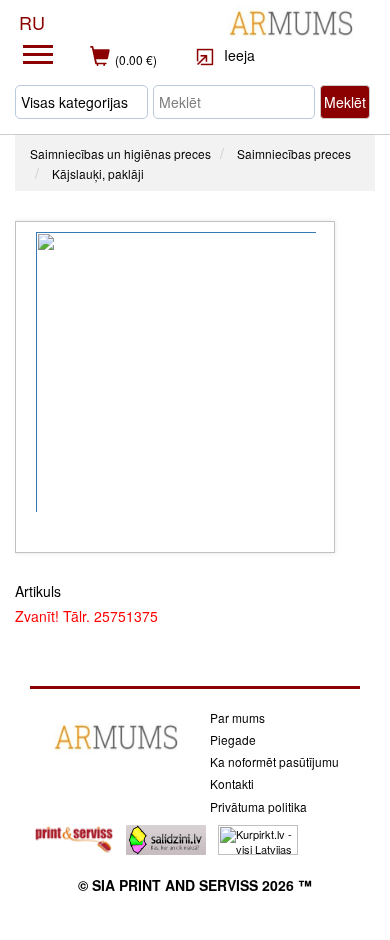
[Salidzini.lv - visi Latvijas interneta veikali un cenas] (166, 838)
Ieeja (237, 55)
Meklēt (345, 102)
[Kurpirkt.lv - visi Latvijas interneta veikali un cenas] (258, 838)
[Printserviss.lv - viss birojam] (74, 838)
